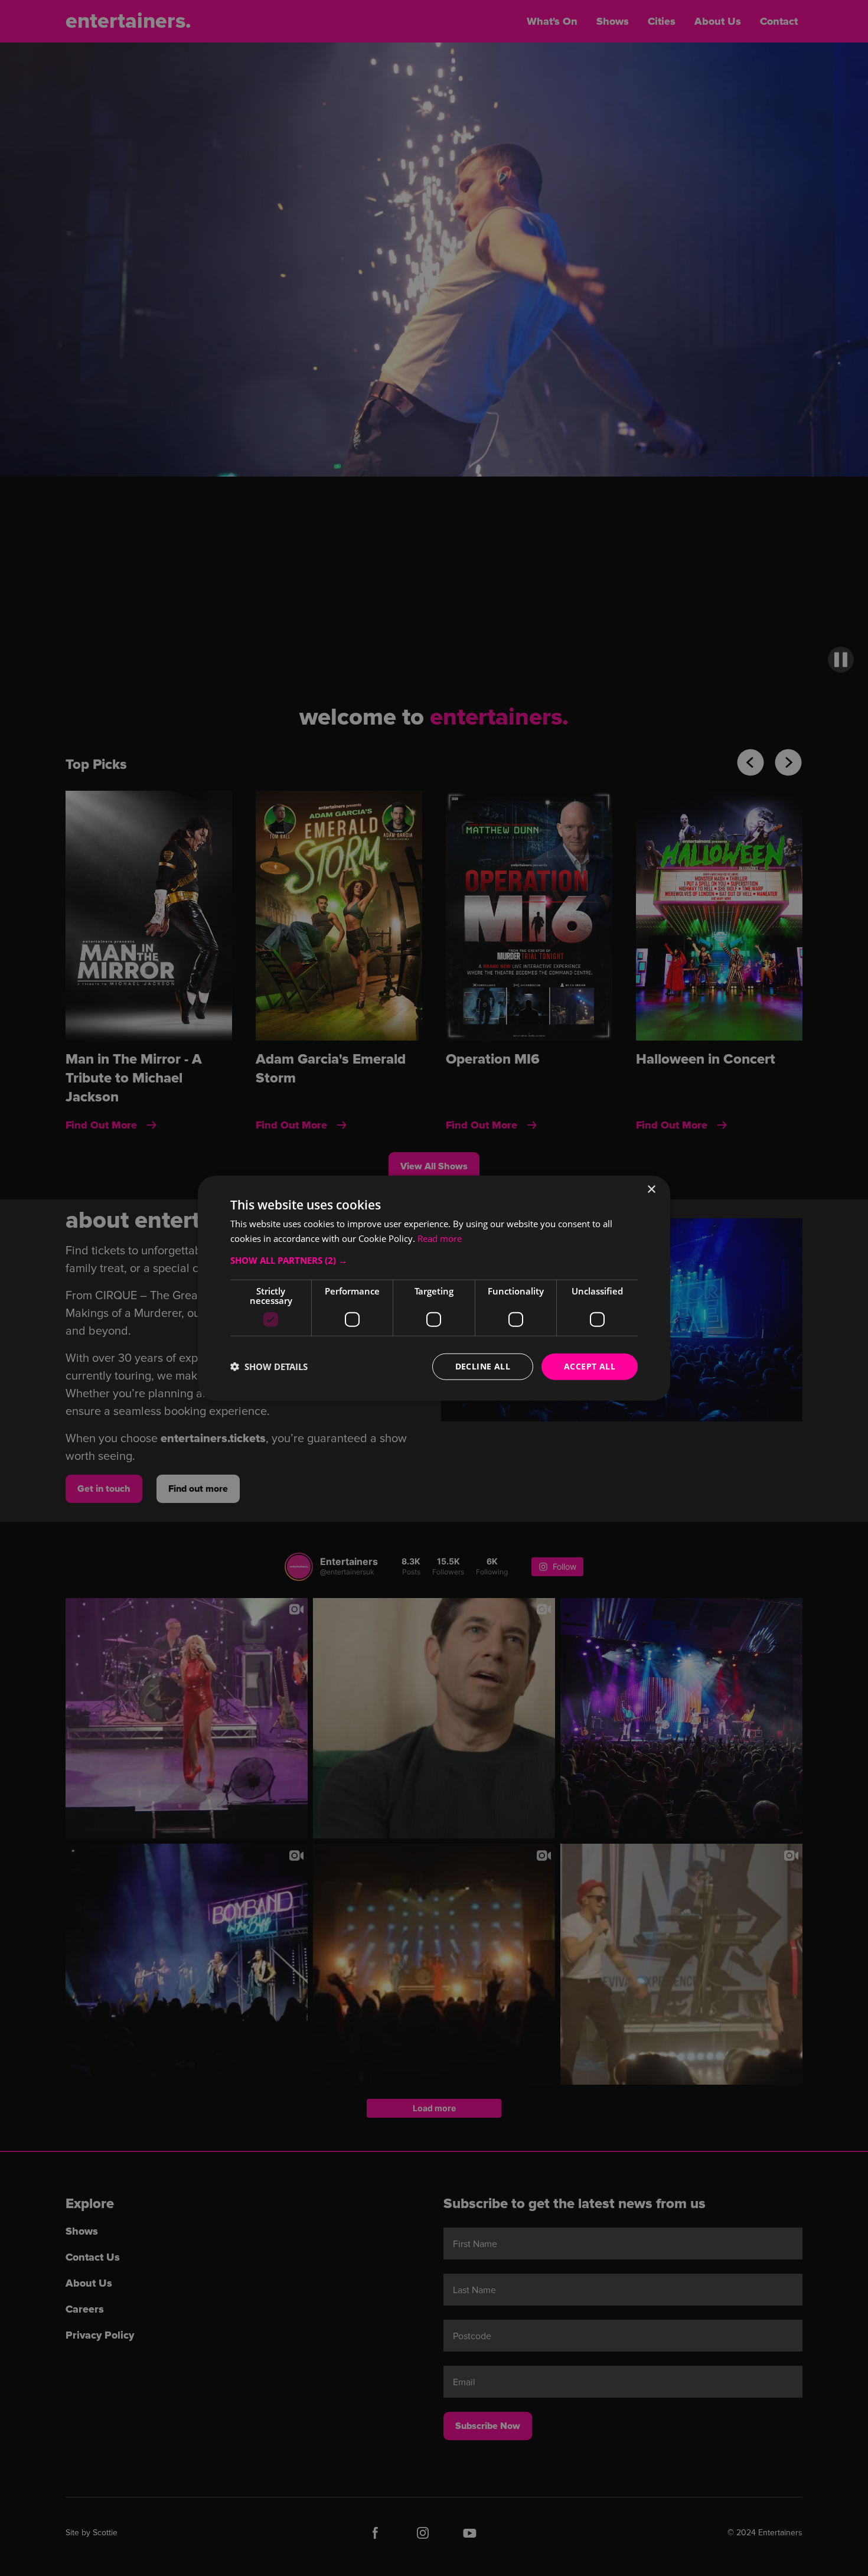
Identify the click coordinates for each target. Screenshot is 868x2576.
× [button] (651, 1190)
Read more (440, 1238)
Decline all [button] (483, 1366)
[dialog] (434, 1288)
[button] (434, 1260)
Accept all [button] (590, 1366)
